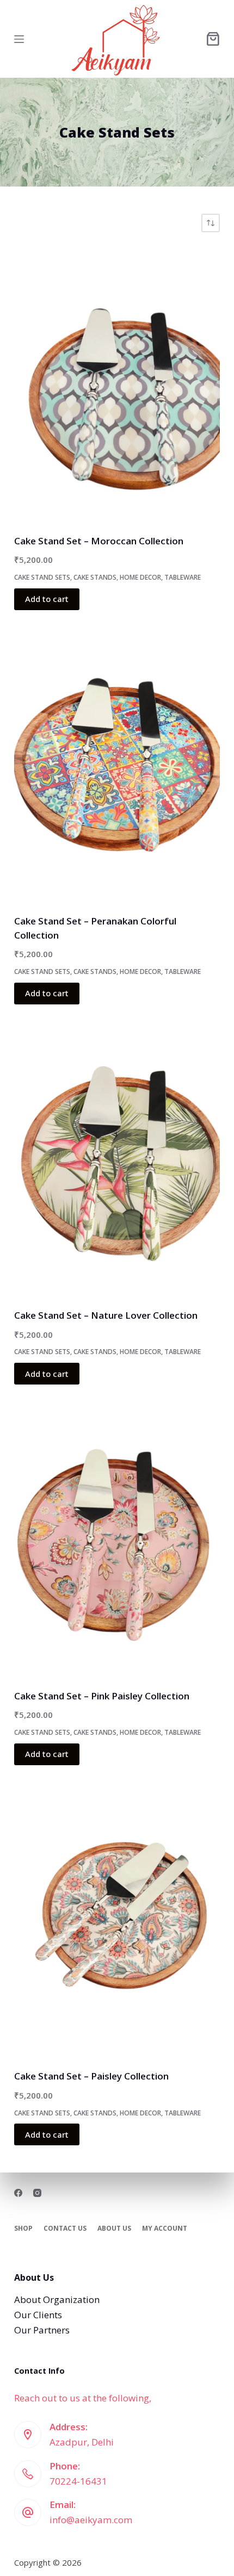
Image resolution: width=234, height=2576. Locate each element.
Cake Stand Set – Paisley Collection (91, 2076)
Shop (23, 2229)
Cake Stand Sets (42, 577)
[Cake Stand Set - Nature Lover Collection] (117, 1158)
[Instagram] (37, 2193)
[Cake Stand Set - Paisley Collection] (117, 1919)
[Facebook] (18, 2193)
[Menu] (19, 39)
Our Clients (38, 2315)
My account (165, 2229)
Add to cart (47, 599)
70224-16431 (78, 2481)
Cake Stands (95, 577)
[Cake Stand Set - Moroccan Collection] (117, 383)
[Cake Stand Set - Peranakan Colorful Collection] (117, 764)
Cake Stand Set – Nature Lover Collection (106, 1315)
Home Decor (140, 577)
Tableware (183, 577)
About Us (114, 2229)
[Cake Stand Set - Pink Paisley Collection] (117, 1538)
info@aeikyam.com (91, 2520)
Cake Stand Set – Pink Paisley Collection (102, 1696)
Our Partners (42, 2330)
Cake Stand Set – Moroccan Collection (99, 541)
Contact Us (65, 2229)
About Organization (57, 2299)
